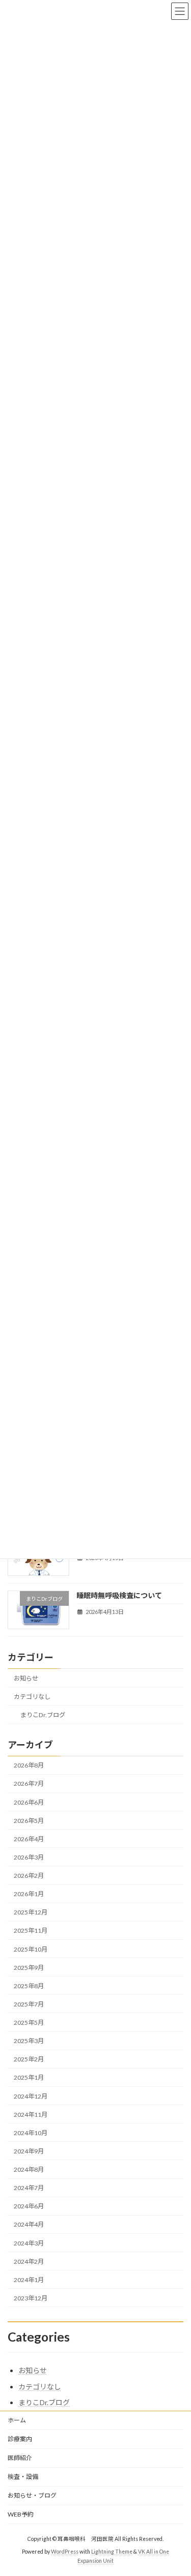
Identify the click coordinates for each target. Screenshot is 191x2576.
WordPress (65, 2552)
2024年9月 (29, 2151)
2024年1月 (29, 2279)
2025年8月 (29, 1985)
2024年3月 (29, 2243)
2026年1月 (29, 1894)
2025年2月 (29, 2059)
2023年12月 (31, 2298)
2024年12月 (31, 2096)
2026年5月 (29, 1820)
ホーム (17, 2420)
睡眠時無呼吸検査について (119, 1595)
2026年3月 (29, 1857)
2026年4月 (29, 1838)
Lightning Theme (112, 2552)
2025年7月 (29, 2004)
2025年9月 (29, 1967)
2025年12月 (31, 1912)
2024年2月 (29, 2261)
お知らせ (26, 1678)
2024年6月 (29, 2206)
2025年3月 (29, 2041)
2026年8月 (29, 1765)
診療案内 (20, 2439)
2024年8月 (29, 2169)
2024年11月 (31, 2114)
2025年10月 (31, 1949)
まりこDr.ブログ (43, 1715)
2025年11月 (31, 1930)
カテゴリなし (32, 1697)
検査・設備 (23, 2477)
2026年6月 (29, 1802)
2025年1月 (29, 2077)
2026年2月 (29, 1876)
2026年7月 (29, 1784)
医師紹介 (20, 2458)
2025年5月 (29, 2023)
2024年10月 (31, 2132)
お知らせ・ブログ (32, 2495)
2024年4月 (29, 2224)
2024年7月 (29, 2188)
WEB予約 (21, 2514)
